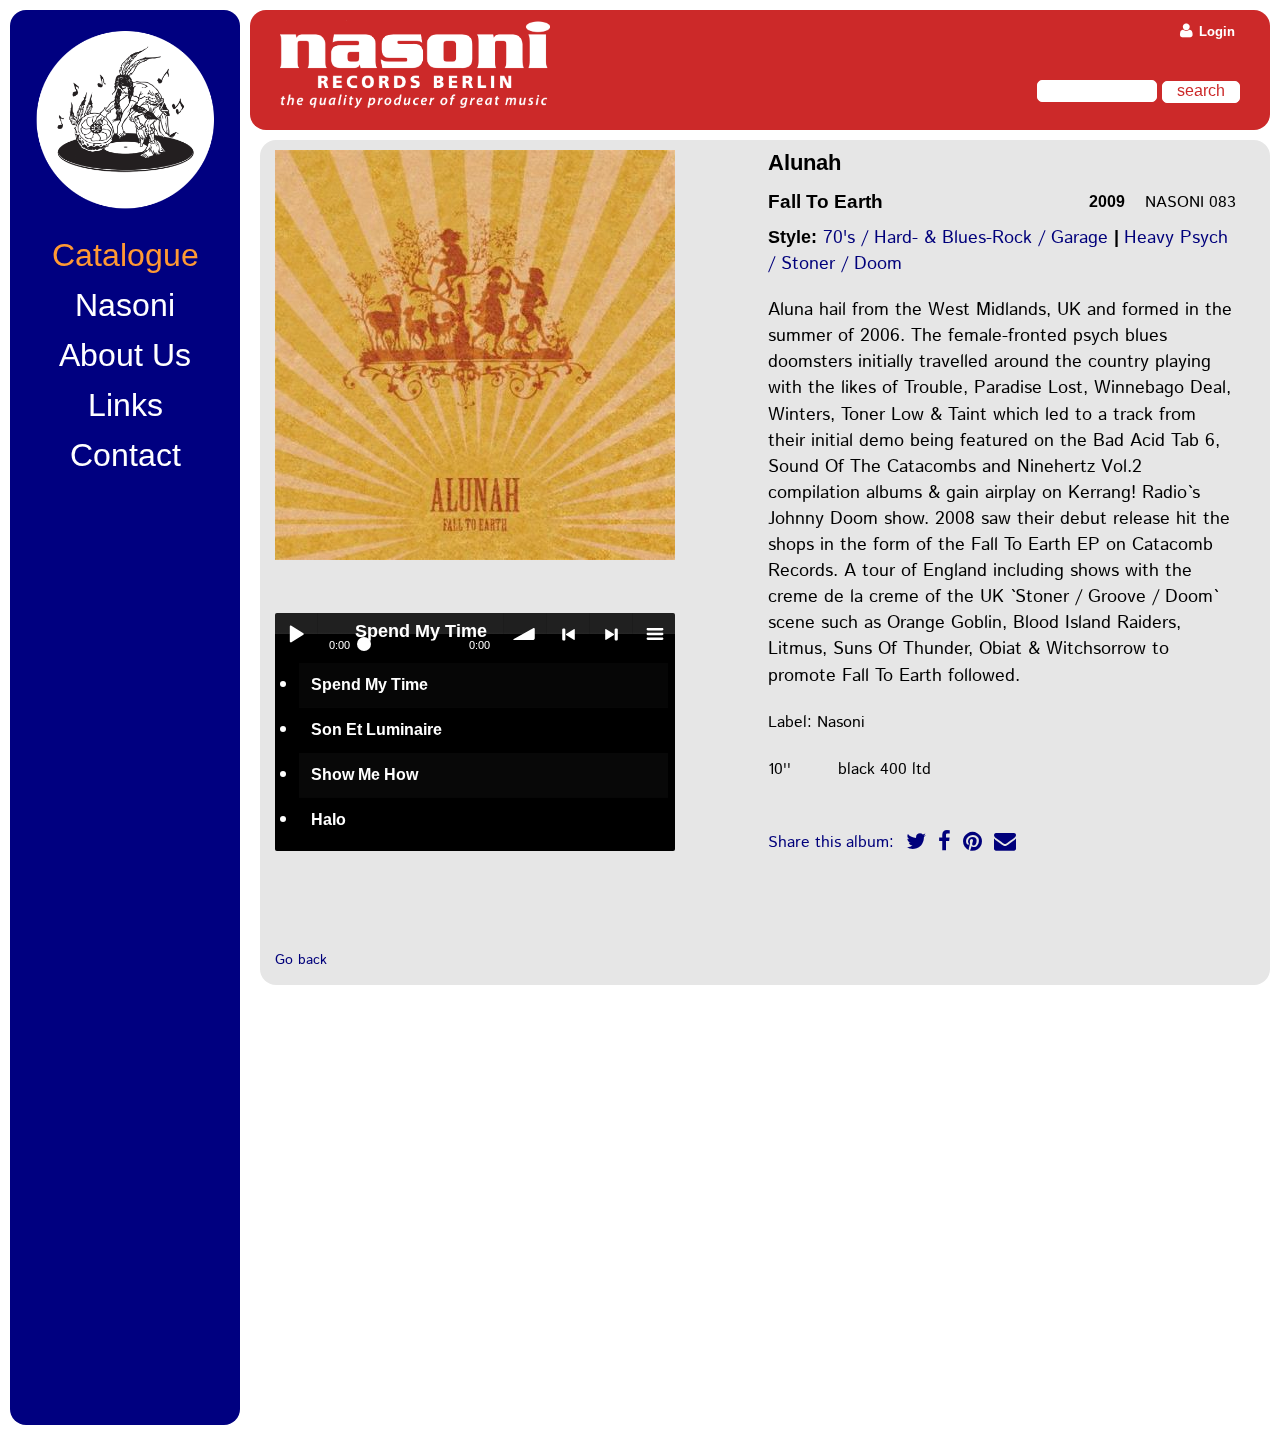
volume (525, 634)
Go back (301, 960)
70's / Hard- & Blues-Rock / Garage (965, 238)
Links (125, 405)
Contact (125, 455)
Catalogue (125, 255)
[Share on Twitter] (916, 844)
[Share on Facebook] (944, 844)
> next (611, 634)
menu (654, 634)
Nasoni (125, 305)
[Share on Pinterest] (972, 844)
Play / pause (296, 634)
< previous (568, 634)
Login (1215, 31)
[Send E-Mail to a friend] (1005, 844)
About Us (125, 355)
